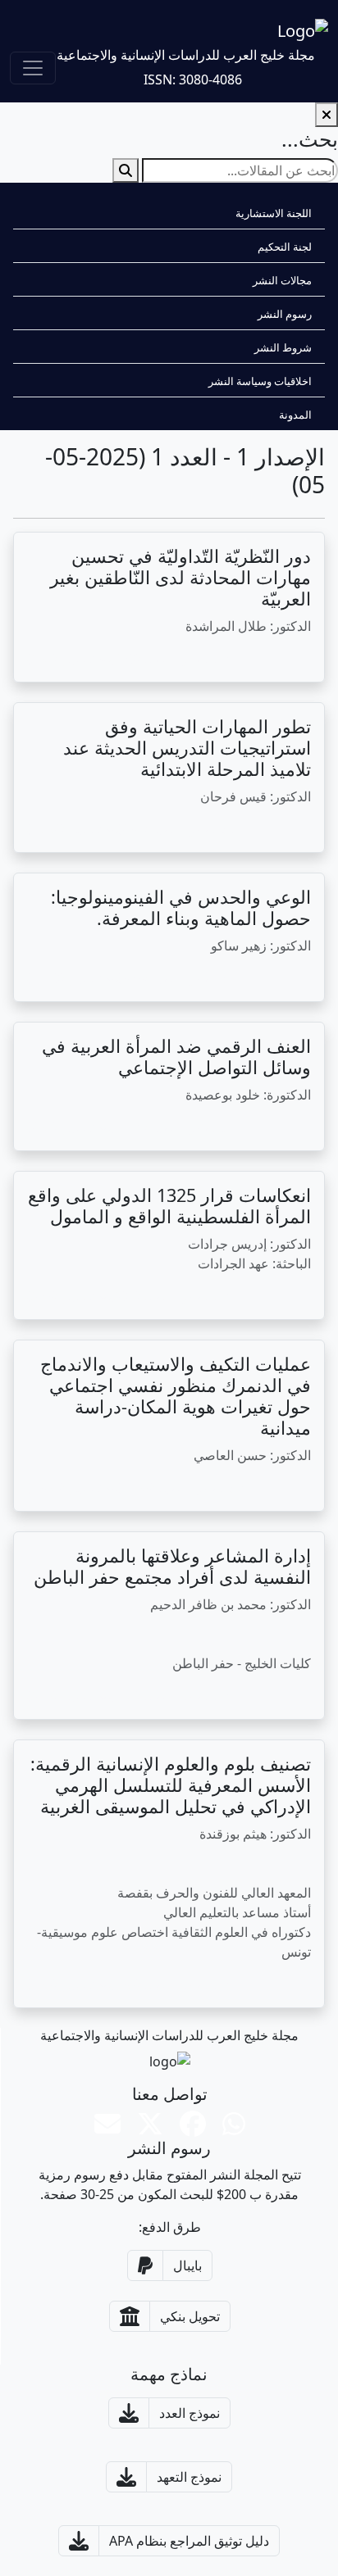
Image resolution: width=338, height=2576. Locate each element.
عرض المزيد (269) (162, 1696)
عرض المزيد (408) (162, 659)
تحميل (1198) (66, 978)
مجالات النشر (282, 280)
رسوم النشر (285, 314)
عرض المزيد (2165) (173, 1488)
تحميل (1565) (66, 1488)
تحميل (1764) (66, 829)
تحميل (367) (62, 659)
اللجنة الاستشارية (274, 213)
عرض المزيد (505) (169, 978)
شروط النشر (283, 347)
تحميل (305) (62, 1296)
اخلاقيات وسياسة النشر (260, 381)
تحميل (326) (62, 1696)
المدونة (295, 415)
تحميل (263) (62, 1984)
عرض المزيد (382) (162, 1296)
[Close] (327, 115)
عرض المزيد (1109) (165, 1127)
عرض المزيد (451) (169, 829)
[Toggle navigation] (33, 68)
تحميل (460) (62, 1127)
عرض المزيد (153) (162, 1984)
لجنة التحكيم (285, 247)
